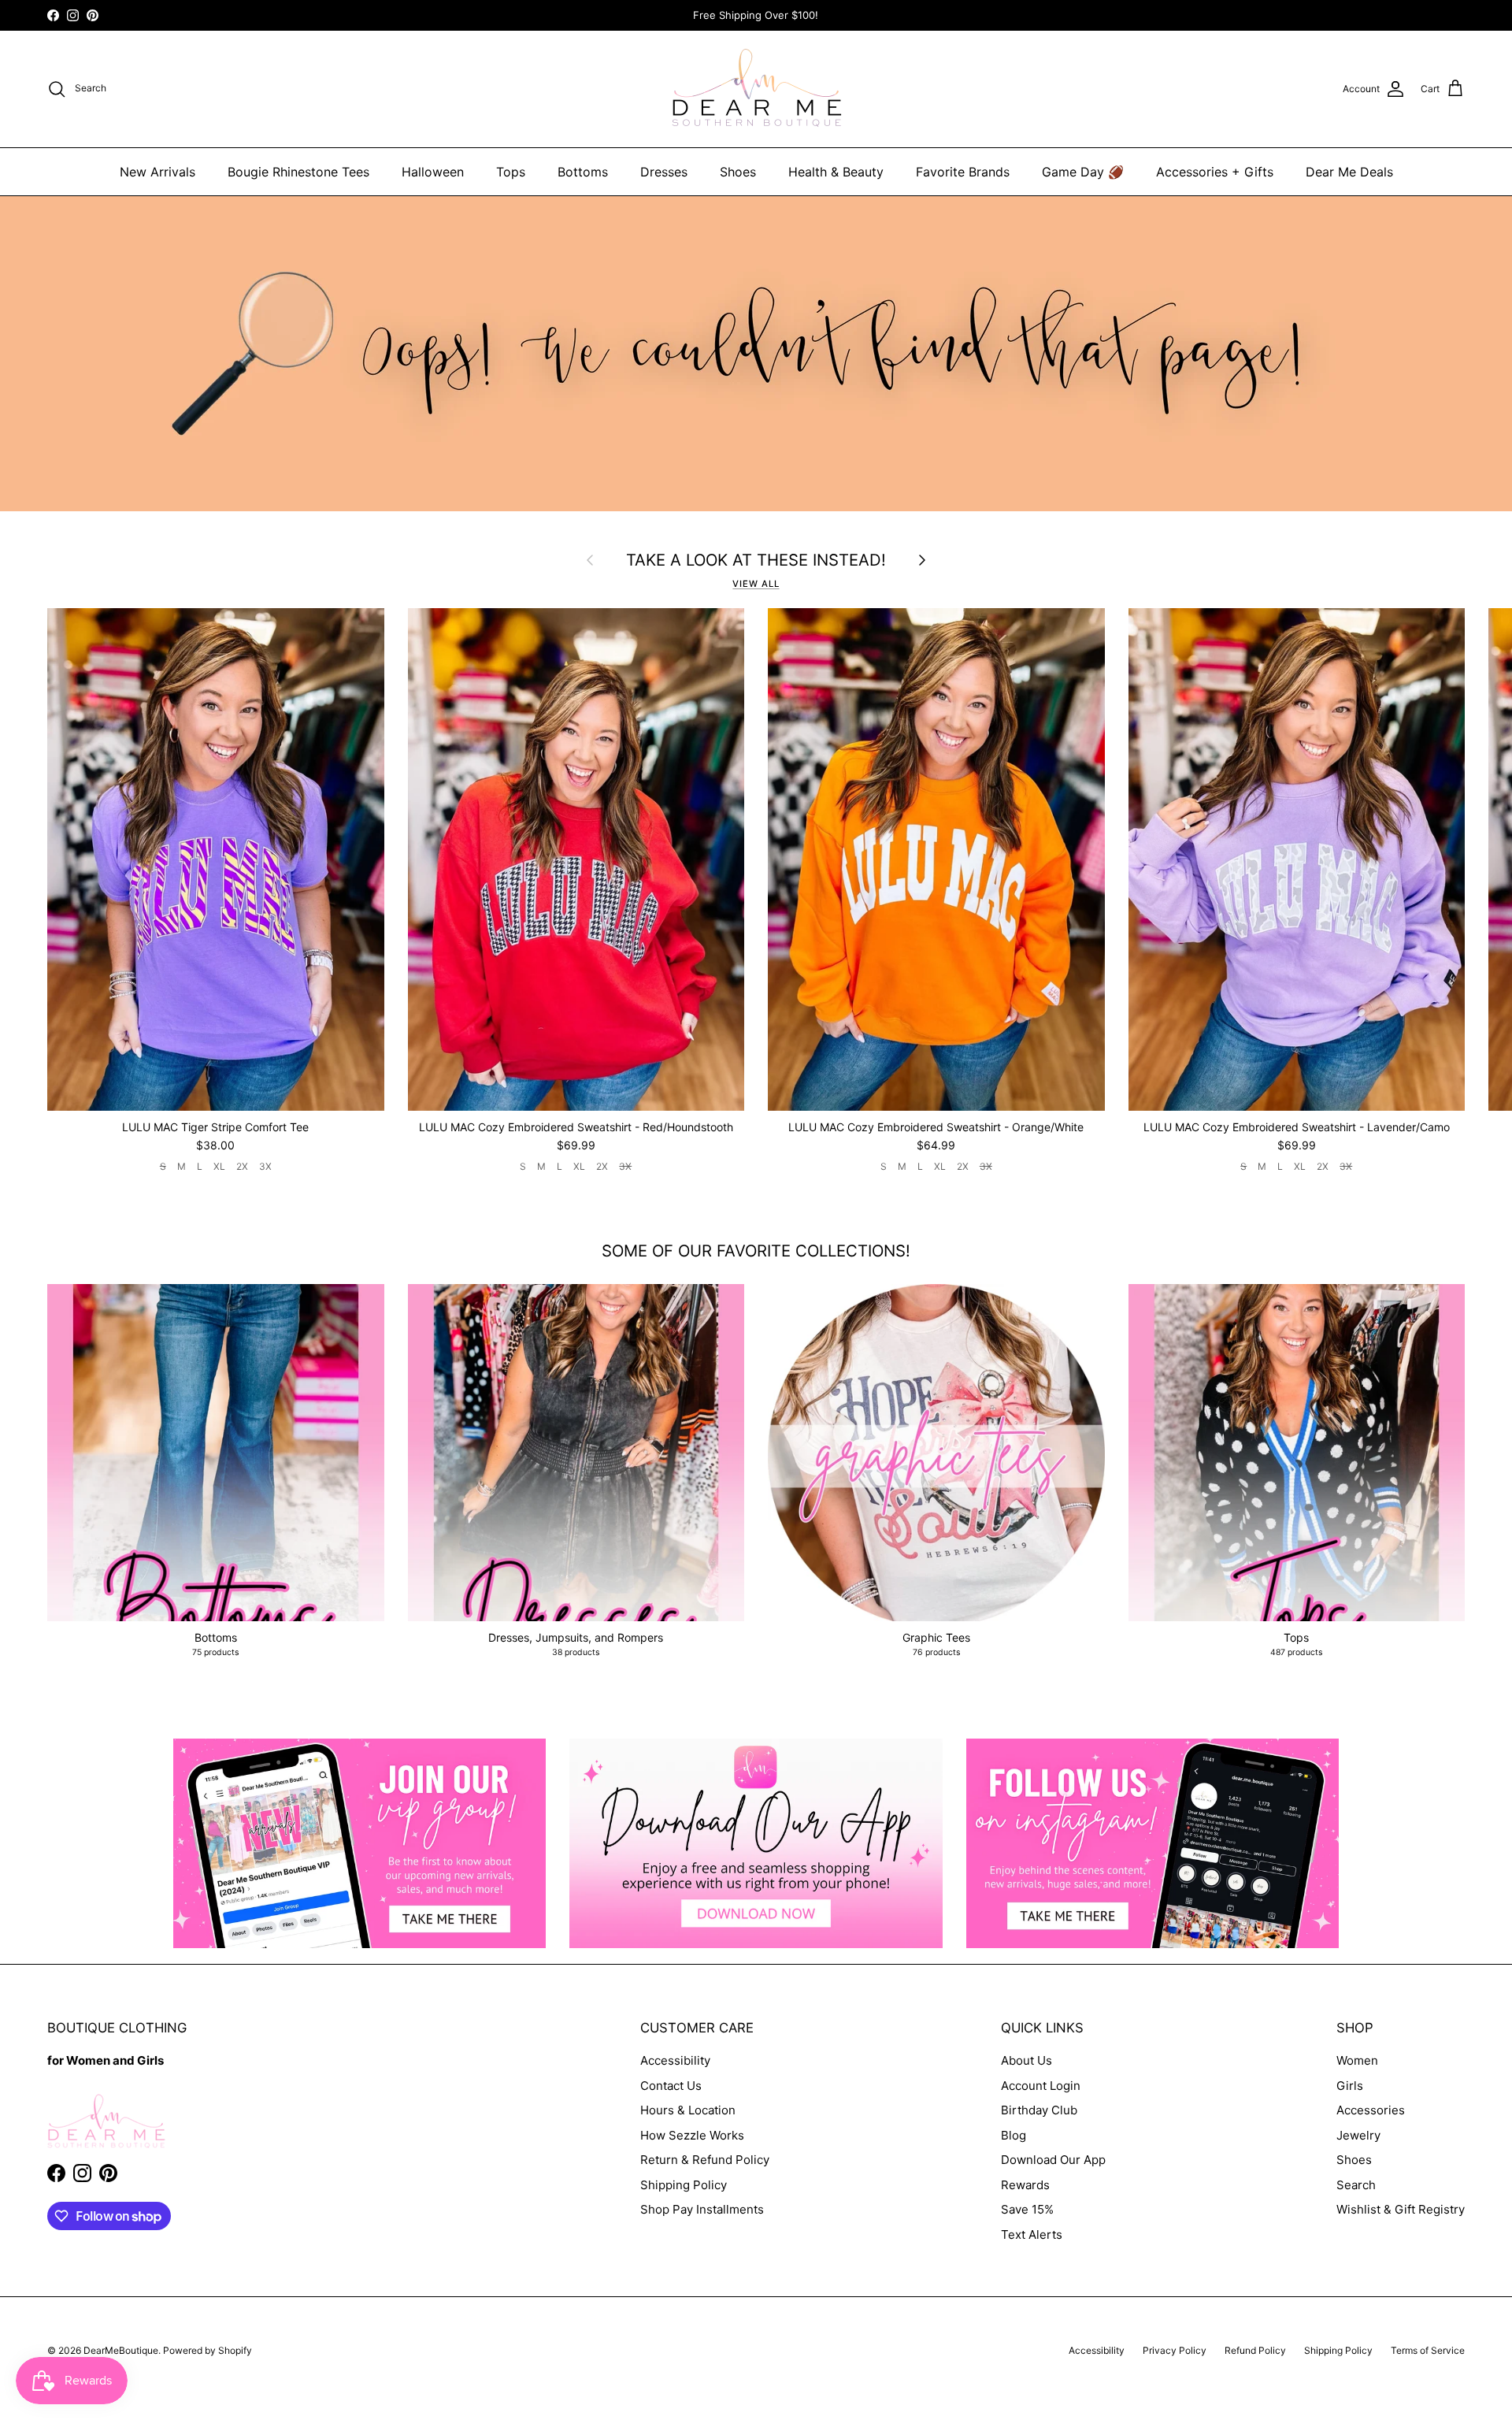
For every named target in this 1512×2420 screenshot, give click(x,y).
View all (756, 584)
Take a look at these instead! (756, 560)
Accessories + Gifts (1215, 172)
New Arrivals (157, 172)
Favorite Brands (963, 172)
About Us (1027, 2060)
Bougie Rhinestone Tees (298, 172)
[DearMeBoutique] (756, 89)
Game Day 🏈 (1083, 172)
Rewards (1025, 2185)
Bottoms (583, 172)
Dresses (664, 172)
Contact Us (671, 2086)
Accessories (1371, 2110)
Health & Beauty (836, 172)
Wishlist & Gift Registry (1401, 2209)
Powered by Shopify (208, 2350)
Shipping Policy (684, 2185)
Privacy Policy (1175, 2350)
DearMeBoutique (121, 2350)
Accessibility (675, 2060)
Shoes (738, 172)
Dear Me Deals (1349, 172)
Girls (1350, 2086)
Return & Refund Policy (705, 2160)
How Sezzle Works (692, 2135)
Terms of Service (1428, 2350)
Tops (511, 172)
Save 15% (1027, 2209)
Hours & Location (688, 2110)
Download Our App (1053, 2160)
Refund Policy (1255, 2350)
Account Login (1041, 2086)
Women (1357, 2060)
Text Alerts (1032, 2234)
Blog (1014, 2135)
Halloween (433, 172)
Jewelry (1358, 2135)
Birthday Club (1039, 2110)
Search (1356, 2185)
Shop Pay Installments (702, 2209)
